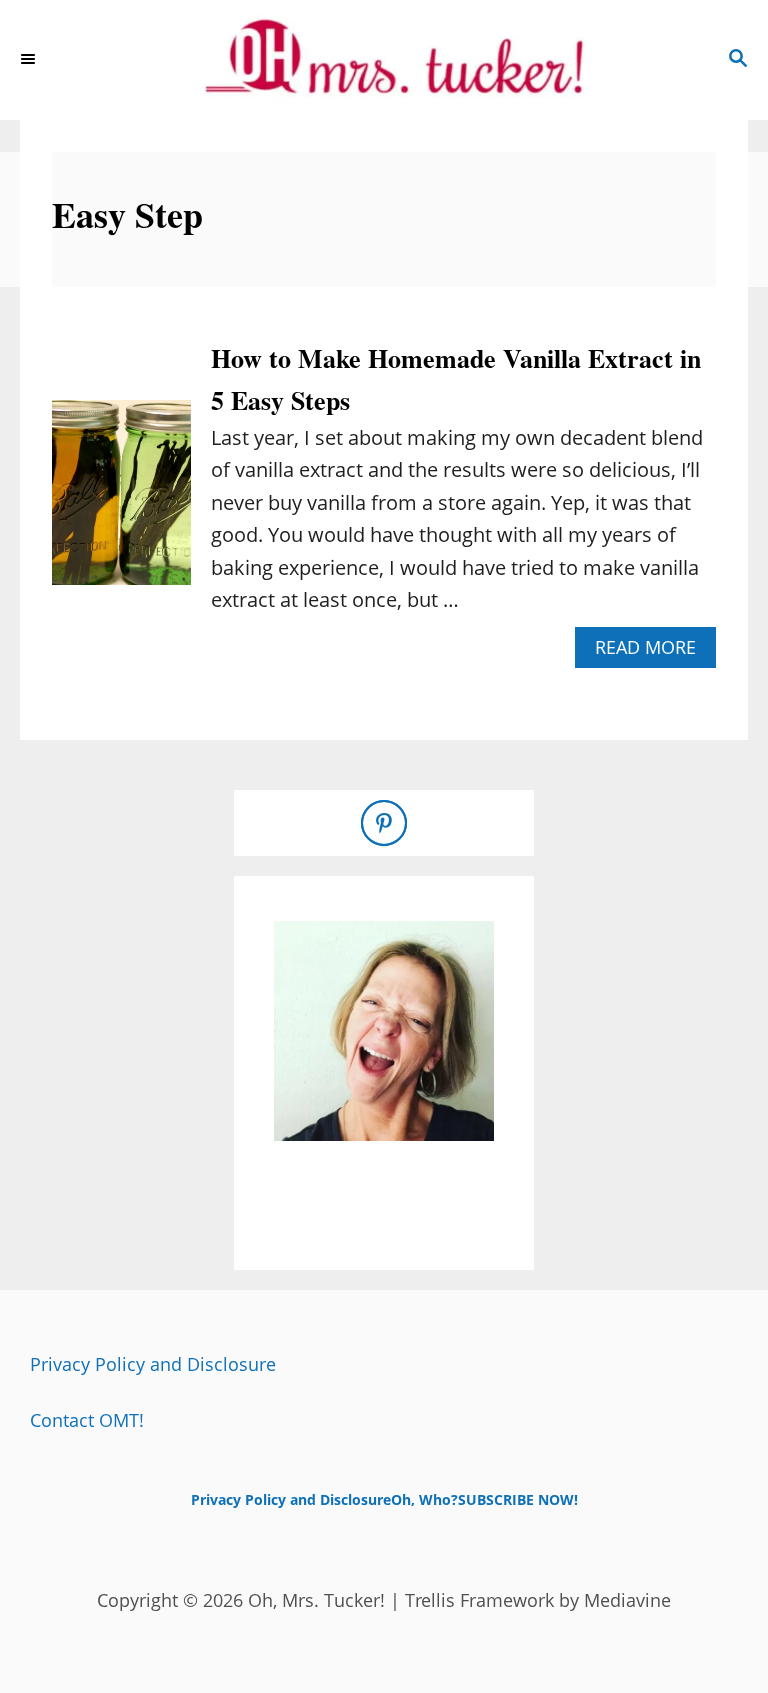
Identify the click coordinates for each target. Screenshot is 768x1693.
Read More (653, 651)
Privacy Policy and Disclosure (153, 1364)
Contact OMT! (87, 1420)
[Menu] (30, 60)
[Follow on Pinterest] (384, 823)
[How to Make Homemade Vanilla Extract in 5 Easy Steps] (121, 502)
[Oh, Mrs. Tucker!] (384, 60)
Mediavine (627, 1600)
